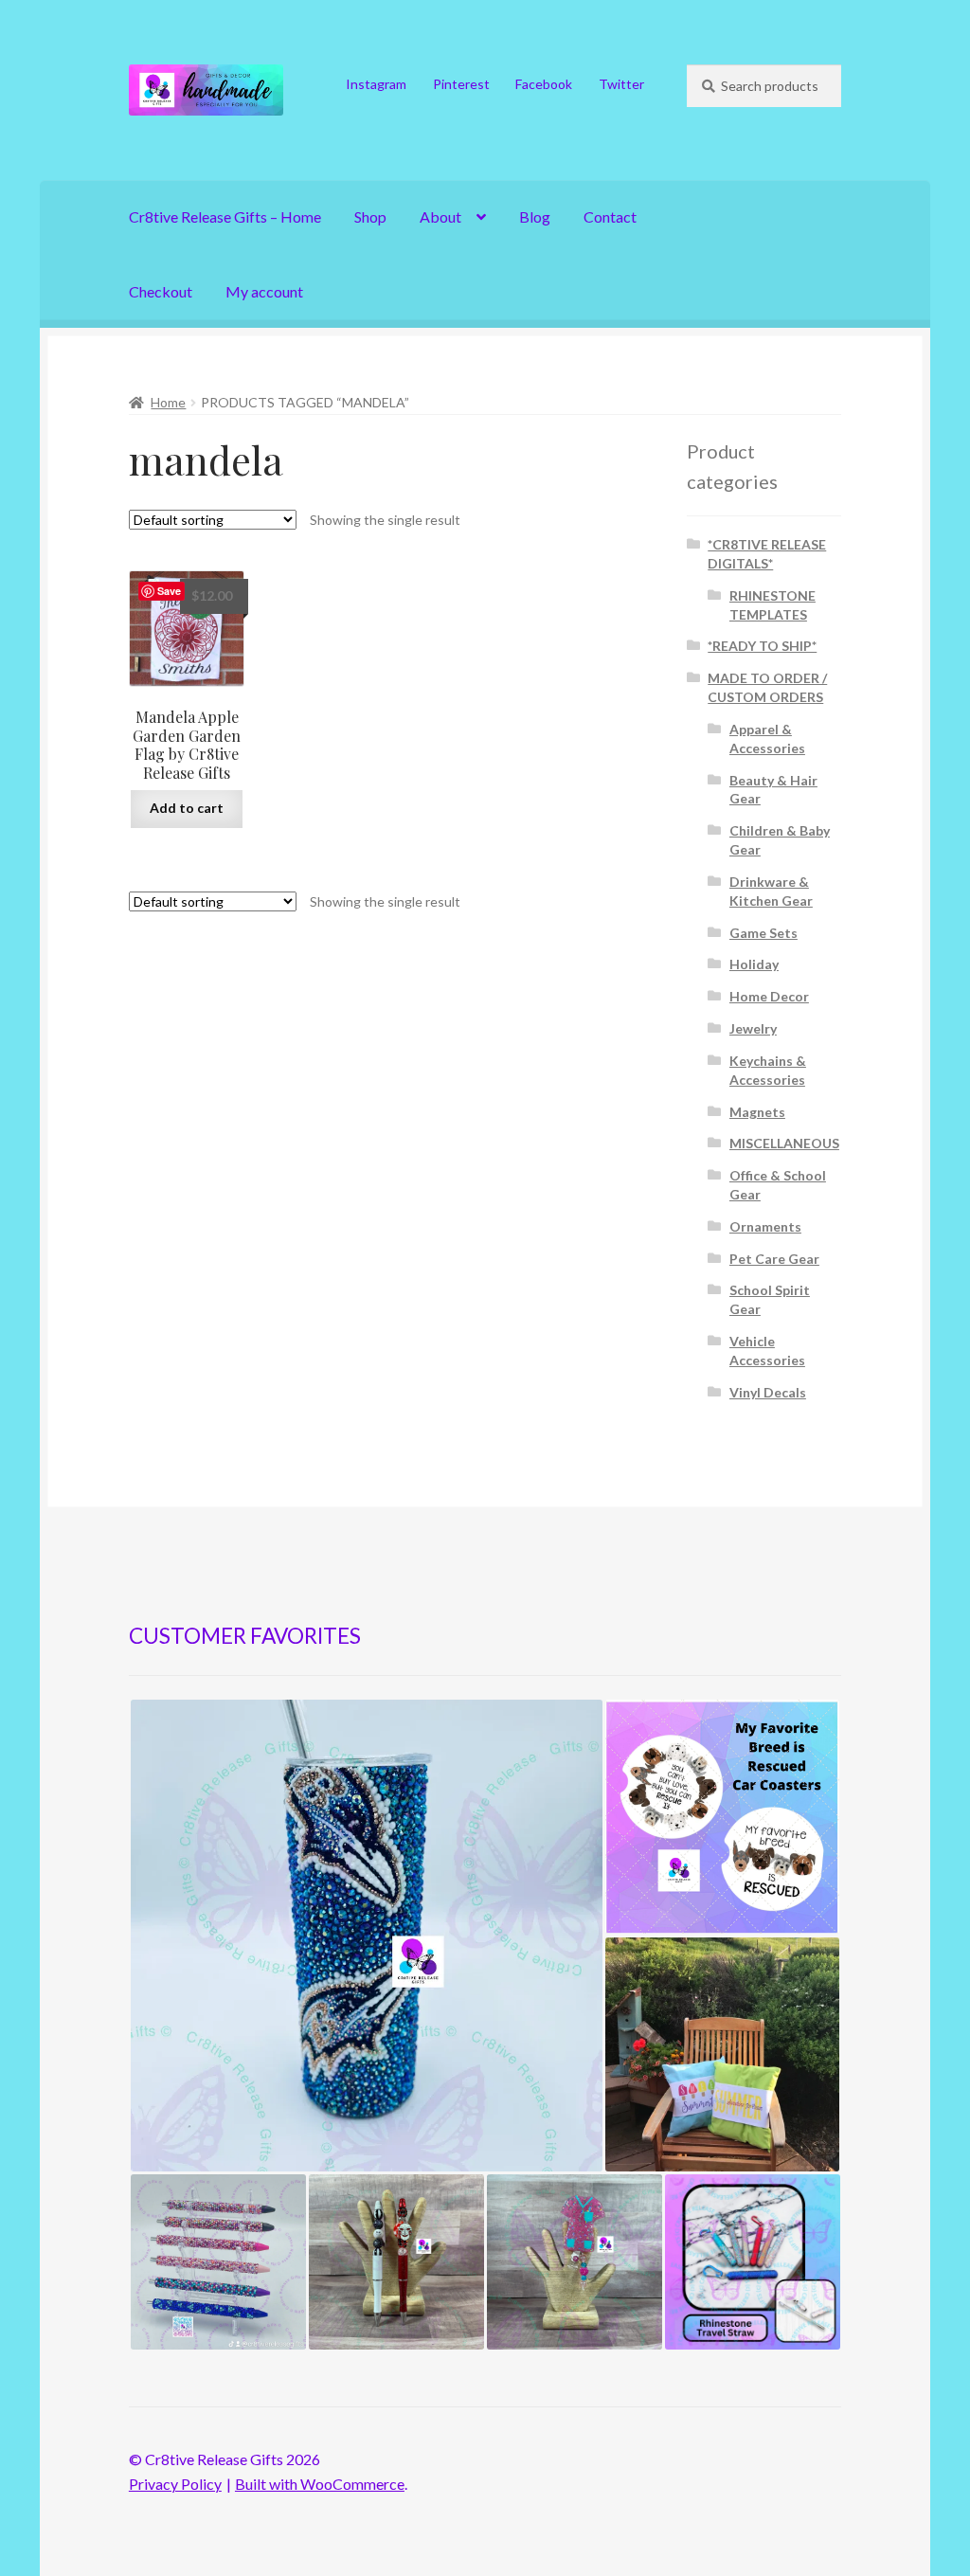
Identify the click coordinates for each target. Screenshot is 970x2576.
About (440, 216)
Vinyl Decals (768, 1392)
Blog (535, 216)
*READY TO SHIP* (762, 646)
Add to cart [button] (187, 808)
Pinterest (461, 84)
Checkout (161, 291)
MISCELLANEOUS (784, 1143)
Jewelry (753, 1028)
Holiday (754, 964)
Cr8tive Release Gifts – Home (225, 216)
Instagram (376, 84)
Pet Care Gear (774, 1259)
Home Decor (769, 996)
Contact (610, 216)
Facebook (544, 84)
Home (168, 402)
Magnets (757, 1112)
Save (169, 591)
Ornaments (765, 1226)
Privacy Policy (175, 2484)
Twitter (621, 84)
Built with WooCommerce (320, 2484)
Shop (370, 216)
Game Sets (763, 933)
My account (264, 291)
